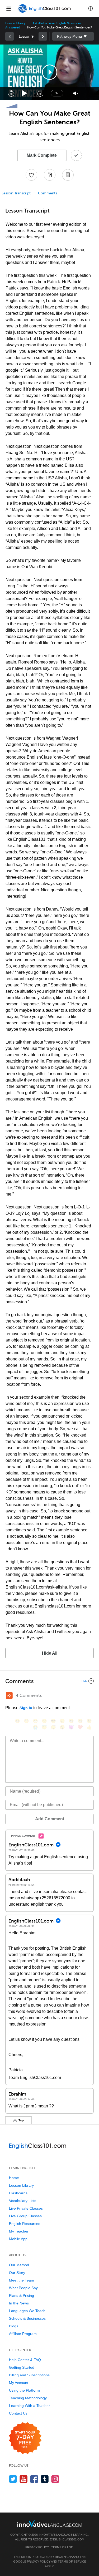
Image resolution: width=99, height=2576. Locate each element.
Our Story (17, 2273)
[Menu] (8, 8)
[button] (91, 8)
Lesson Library (15, 23)
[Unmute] (76, 93)
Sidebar (73, 36)
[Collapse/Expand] (49, 1681)
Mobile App (18, 2239)
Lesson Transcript (16, 193)
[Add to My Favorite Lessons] (31, 175)
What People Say (23, 2288)
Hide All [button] (50, 1653)
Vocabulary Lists (23, 2201)
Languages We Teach (27, 2311)
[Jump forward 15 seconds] (40, 93)
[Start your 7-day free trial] (25, 2438)
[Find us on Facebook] (34, 2479)
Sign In (26, 1708)
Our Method (19, 2265)
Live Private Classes (26, 2208)
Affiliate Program (23, 2334)
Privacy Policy (37, 2547)
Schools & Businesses (27, 2318)
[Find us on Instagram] (55, 2479)
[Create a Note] (50, 175)
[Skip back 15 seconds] (11, 93)
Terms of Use (62, 2547)
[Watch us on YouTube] (24, 2479)
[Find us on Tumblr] (45, 2479)
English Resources (25, 2224)
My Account (19, 2383)
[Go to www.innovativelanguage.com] (50, 2523)
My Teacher (19, 2231)
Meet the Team (22, 2280)
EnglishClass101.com (67, 2539)
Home (14, 2178)
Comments (48, 193)
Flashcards (18, 2193)
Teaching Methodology (28, 2398)
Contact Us (18, 2413)
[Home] (45, 12)
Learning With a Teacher (29, 2406)
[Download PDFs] (68, 175)
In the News (19, 2303)
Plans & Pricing (22, 2295)
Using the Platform (24, 2390)
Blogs (14, 2326)
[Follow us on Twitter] (13, 2479)
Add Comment (50, 1819)
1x (57, 93)
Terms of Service (72, 2562)
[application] (49, 72)
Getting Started (22, 2367)
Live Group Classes (25, 2216)
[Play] (25, 93)
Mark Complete (42, 155)
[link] (10, 36)
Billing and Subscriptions (29, 2375)
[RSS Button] (9, 1695)
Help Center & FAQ (25, 2360)
